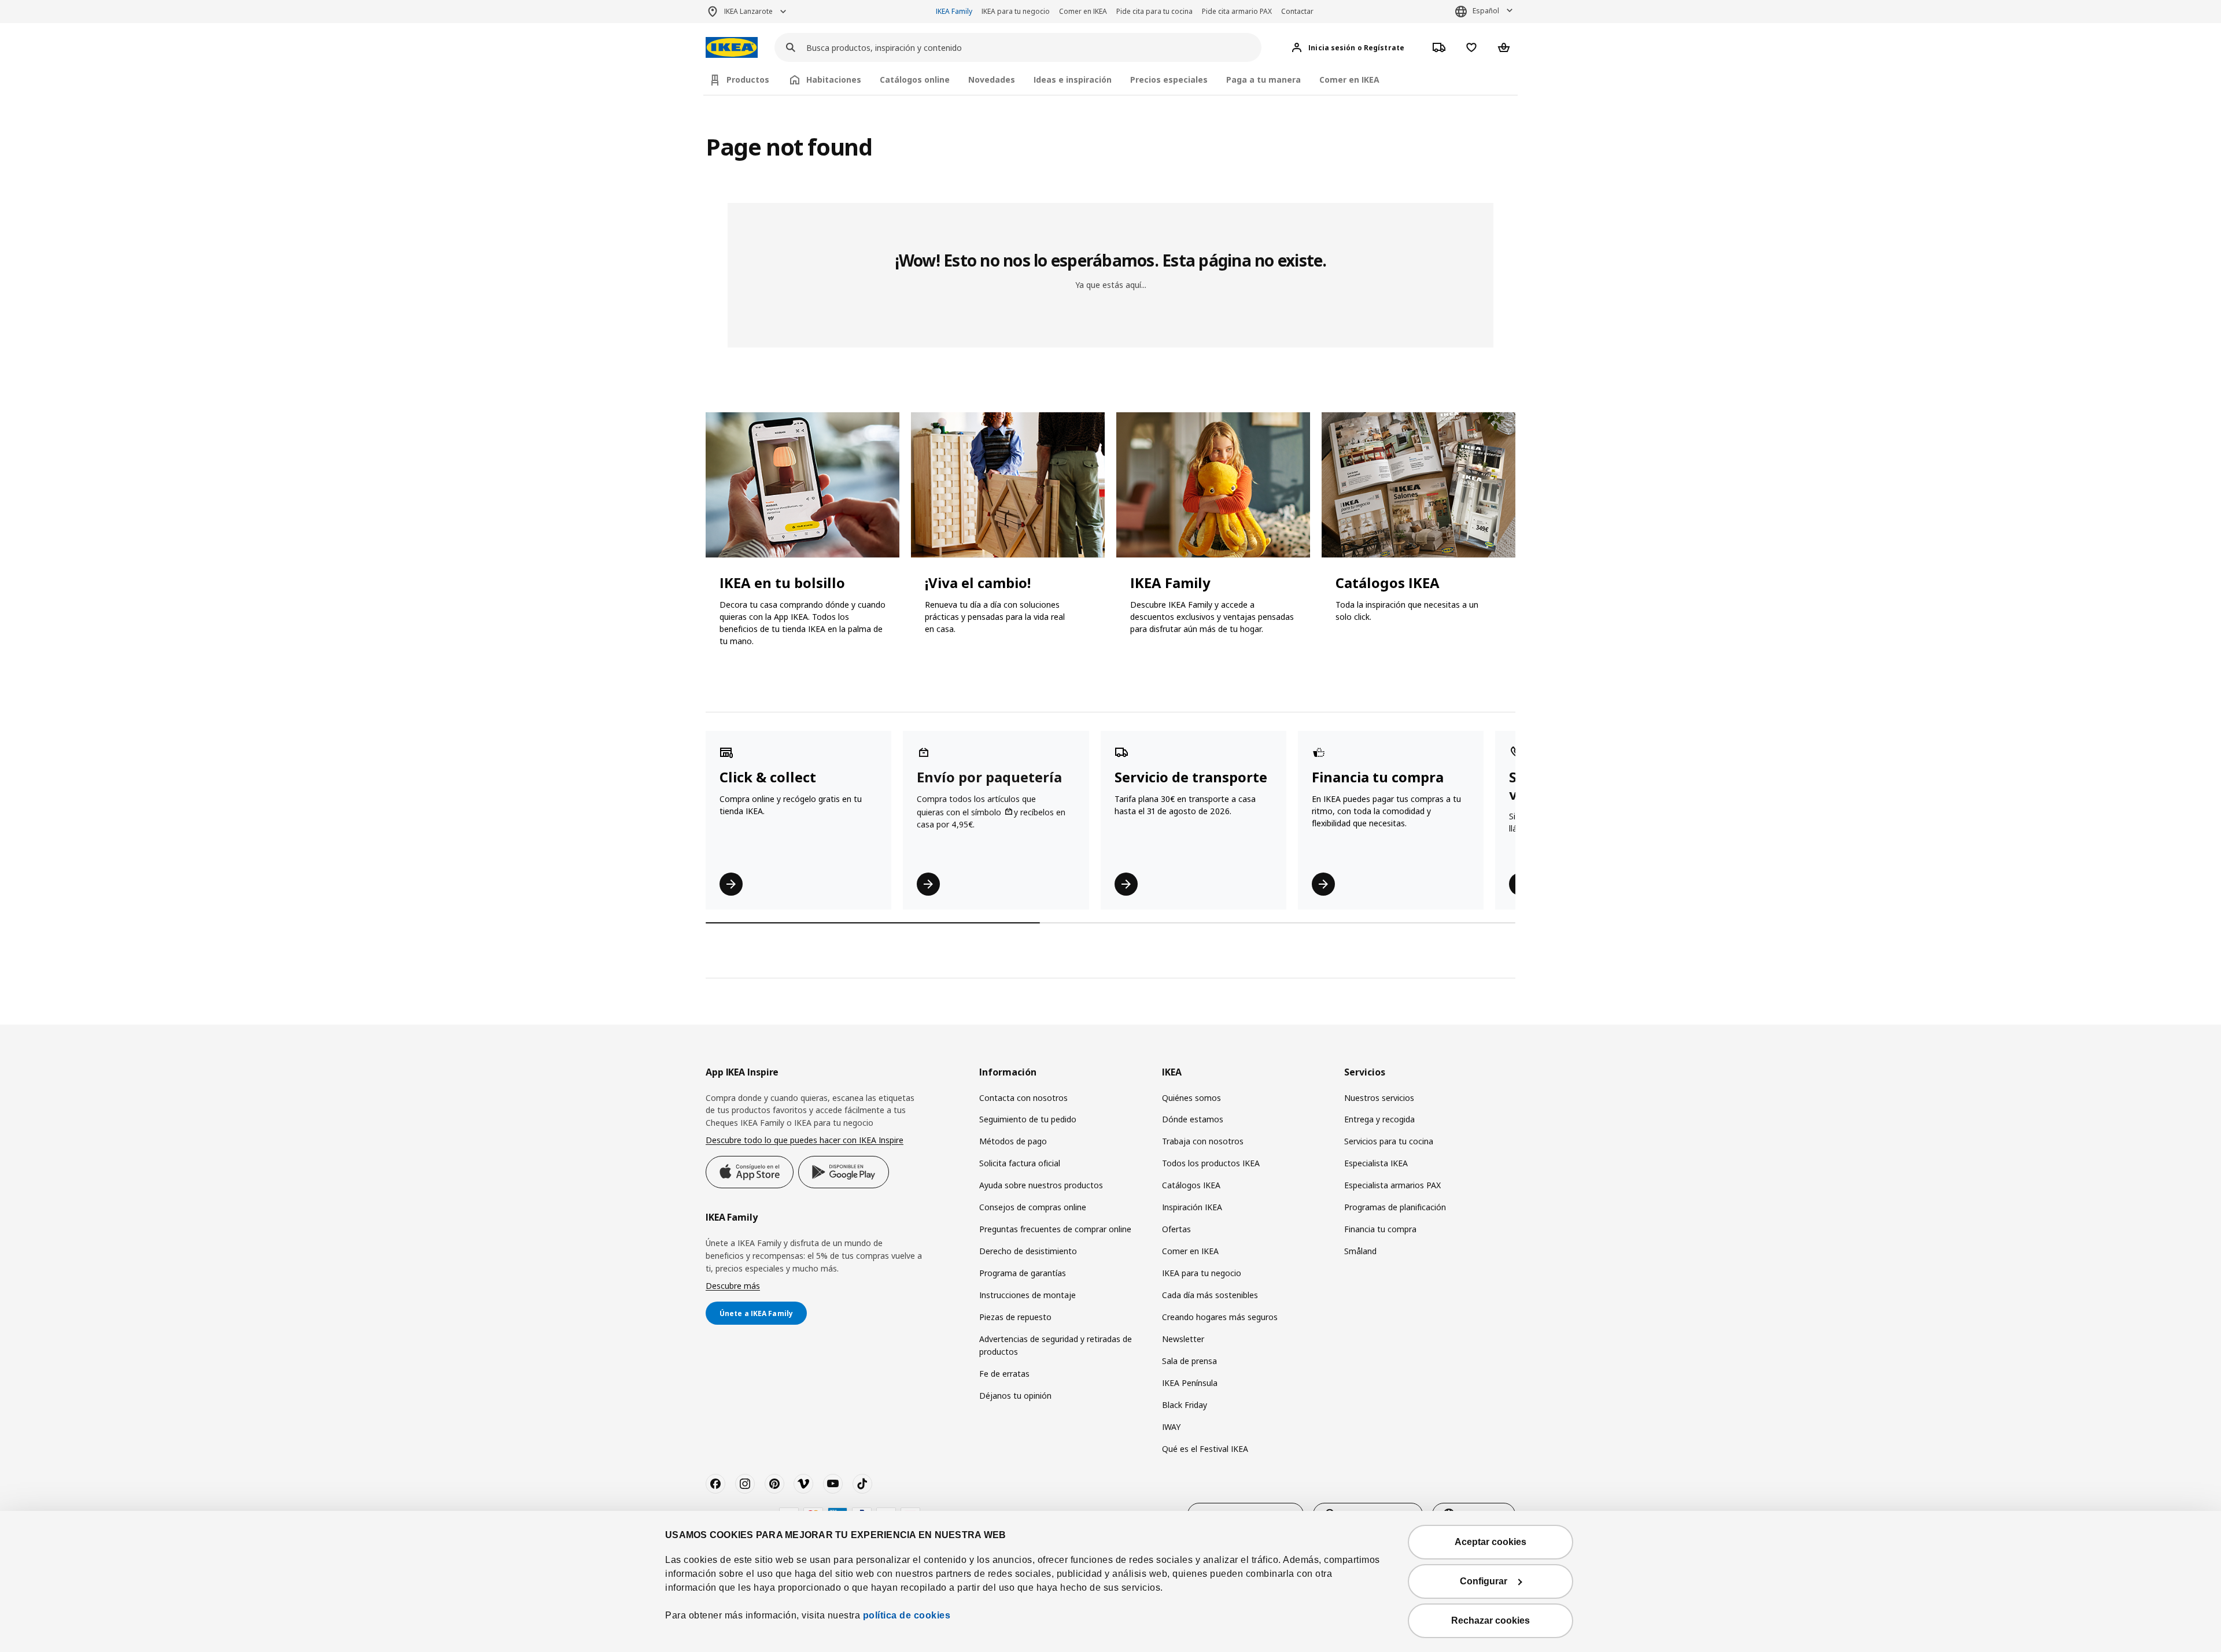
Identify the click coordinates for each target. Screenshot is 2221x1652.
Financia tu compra (1380, 1229)
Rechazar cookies (1490, 1620)
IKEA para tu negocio (1016, 11)
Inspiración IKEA (1192, 1207)
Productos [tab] (748, 80)
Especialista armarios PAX (1392, 1185)
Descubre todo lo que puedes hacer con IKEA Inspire (805, 1140)
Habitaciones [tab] (834, 80)
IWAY (1171, 1427)
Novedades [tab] (992, 80)
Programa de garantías (1023, 1273)
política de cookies (907, 1615)
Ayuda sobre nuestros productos (1041, 1185)
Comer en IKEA (1083, 11)
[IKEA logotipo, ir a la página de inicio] (732, 48)
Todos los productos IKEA (1211, 1163)
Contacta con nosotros (1023, 1098)
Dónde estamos (1193, 1119)
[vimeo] (803, 1484)
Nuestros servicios (1379, 1098)
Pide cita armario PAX (1237, 11)
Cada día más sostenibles (1210, 1295)
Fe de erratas (1004, 1374)
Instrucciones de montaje (1028, 1295)
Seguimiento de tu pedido (1028, 1119)
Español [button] (1486, 11)
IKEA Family (954, 11)
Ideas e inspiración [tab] (1073, 80)
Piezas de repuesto (1015, 1317)
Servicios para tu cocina (1389, 1141)
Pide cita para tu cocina (1154, 11)
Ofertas (1176, 1229)
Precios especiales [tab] (1169, 80)
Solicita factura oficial (1020, 1163)
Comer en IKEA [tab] (1349, 80)
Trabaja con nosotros (1203, 1141)
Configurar (1484, 1581)
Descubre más (733, 1286)
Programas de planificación (1395, 1207)
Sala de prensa (1189, 1361)
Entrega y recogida (1379, 1119)
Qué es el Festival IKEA (1205, 1449)
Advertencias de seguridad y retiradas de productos (1056, 1345)
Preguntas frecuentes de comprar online (1055, 1229)
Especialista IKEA (1376, 1163)
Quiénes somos (1191, 1098)
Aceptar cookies (1490, 1542)
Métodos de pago (1013, 1141)
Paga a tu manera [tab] (1263, 80)
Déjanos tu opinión (1015, 1396)
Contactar (1297, 11)
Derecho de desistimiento (1028, 1251)
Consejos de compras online (1033, 1207)
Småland (1360, 1251)
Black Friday (1185, 1405)
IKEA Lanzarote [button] (748, 11)
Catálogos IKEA (1191, 1185)
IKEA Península (1190, 1383)
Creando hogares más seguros (1220, 1317)
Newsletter (1183, 1339)
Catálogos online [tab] (915, 80)
